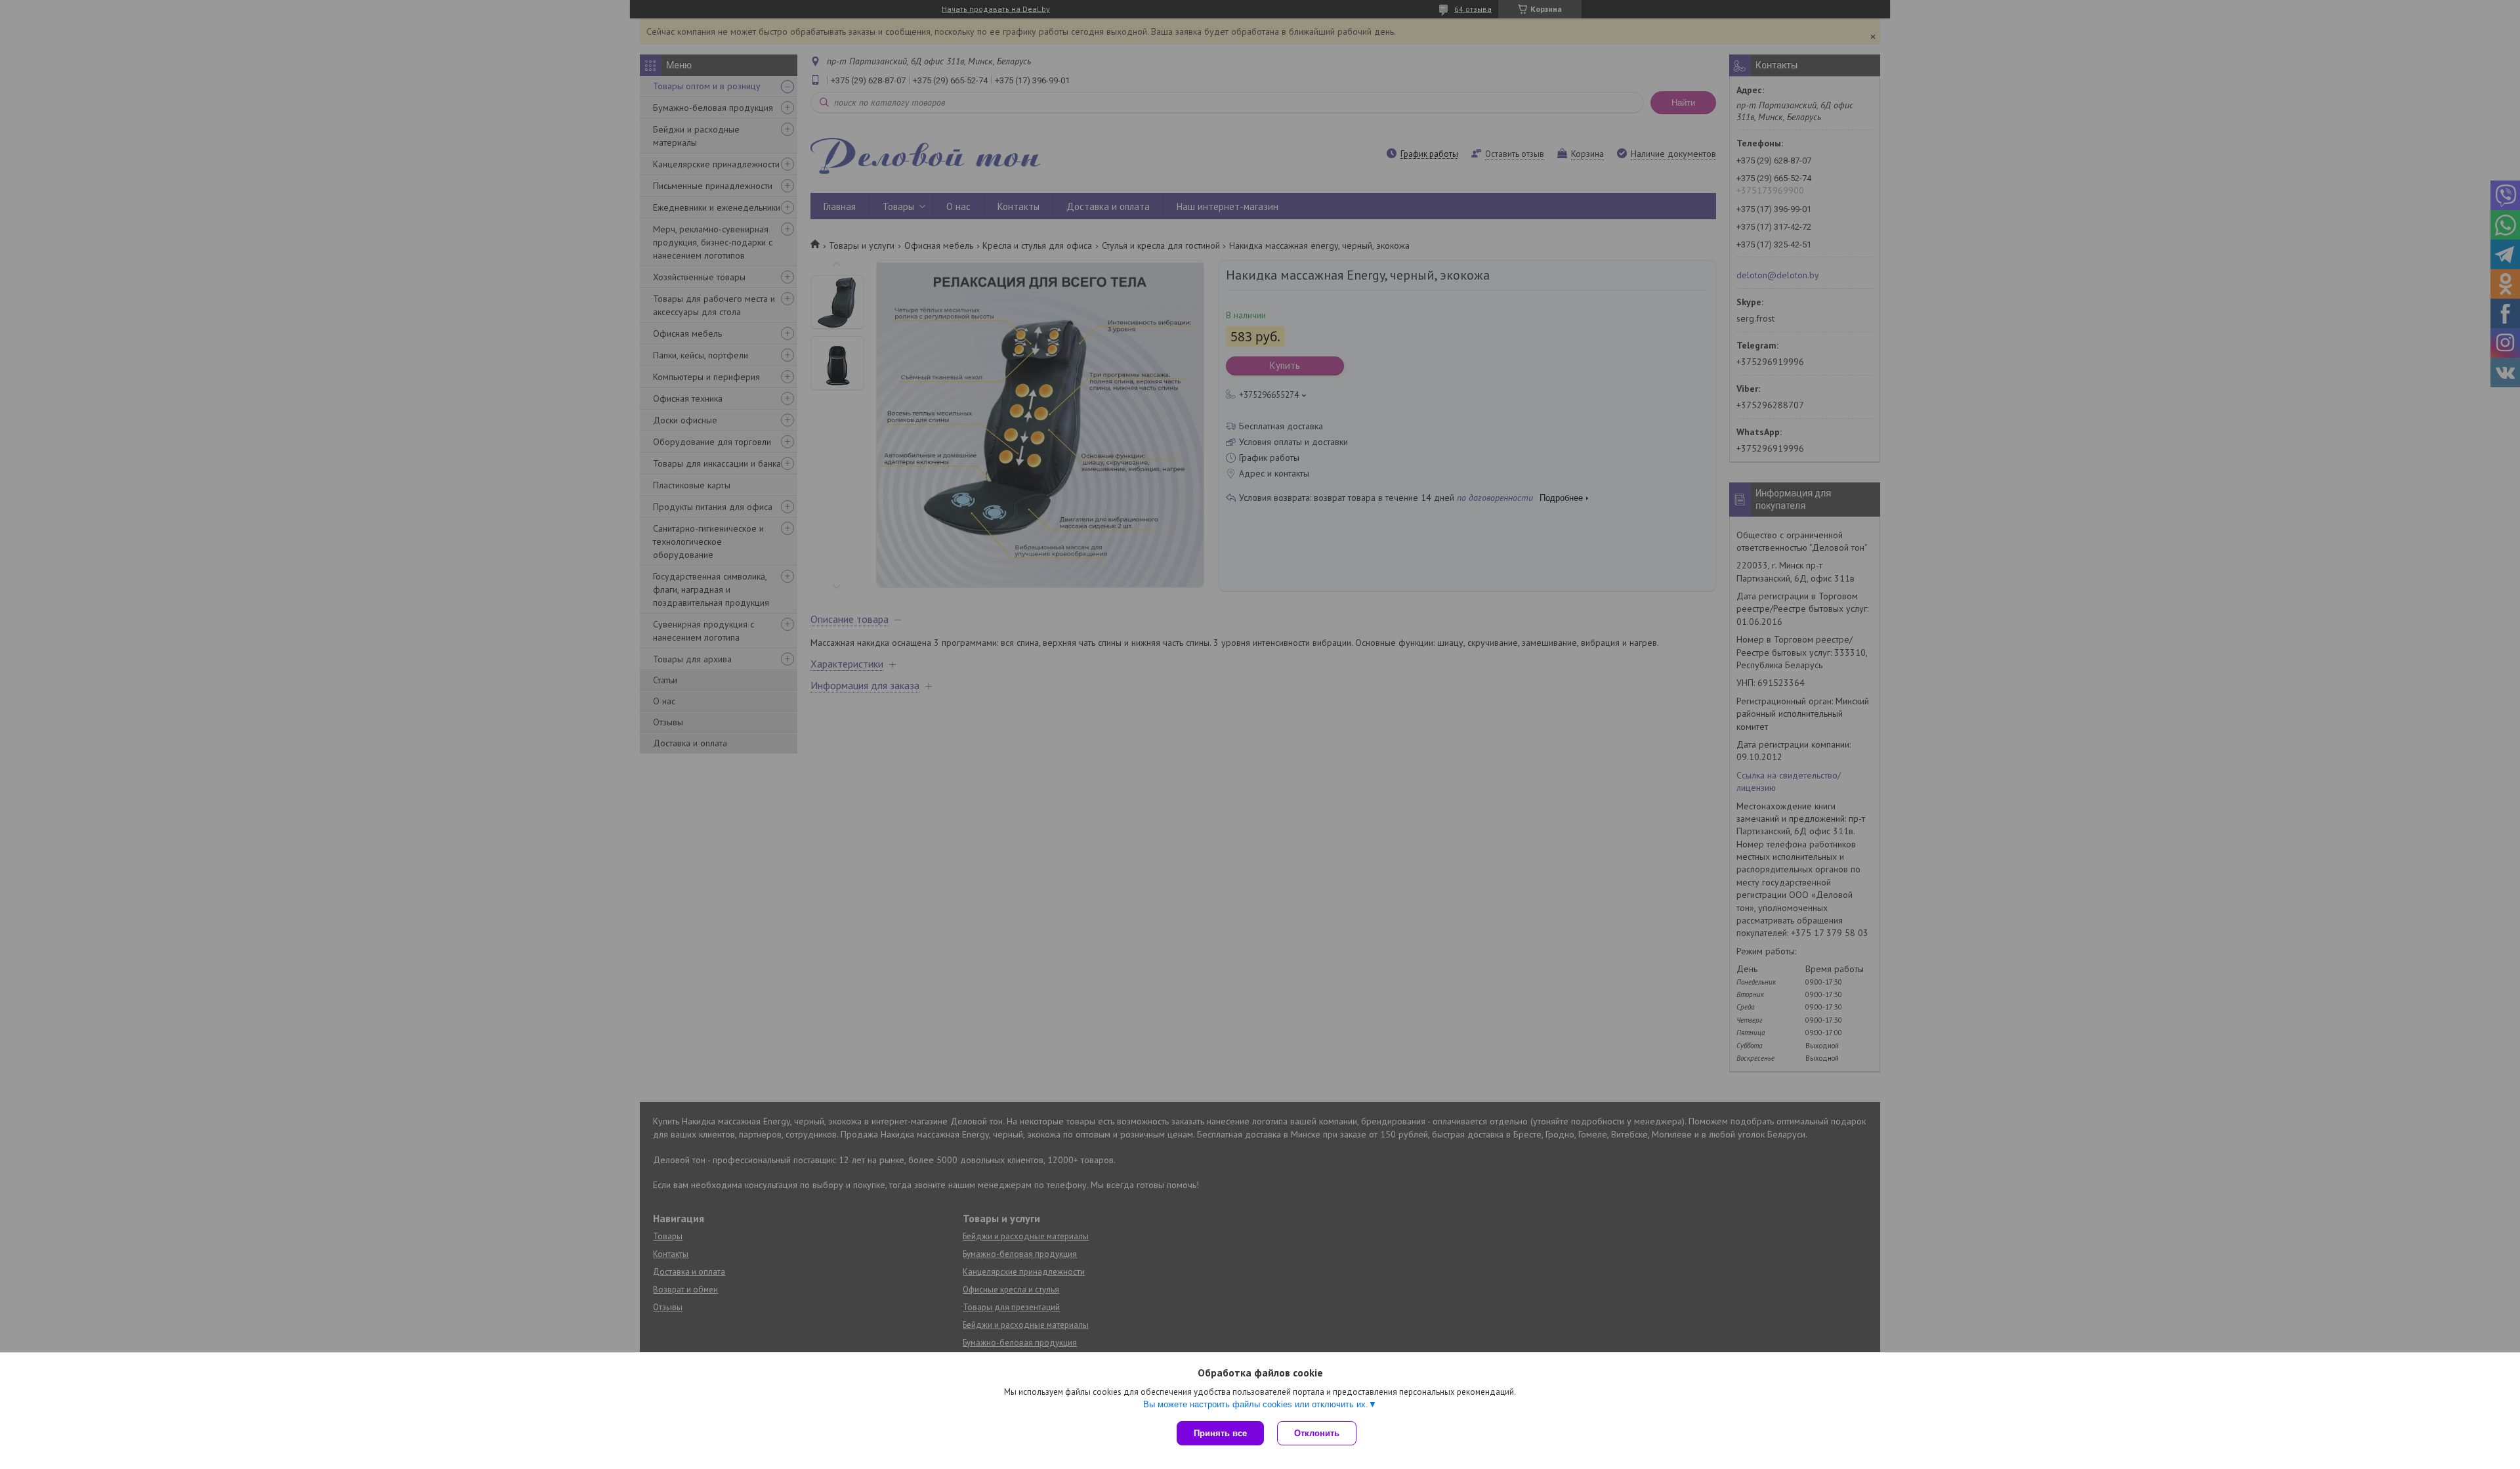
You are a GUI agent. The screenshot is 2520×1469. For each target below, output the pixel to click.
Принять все (1220, 1433)
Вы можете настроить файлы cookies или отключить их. (1256, 1404)
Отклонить (1317, 1433)
